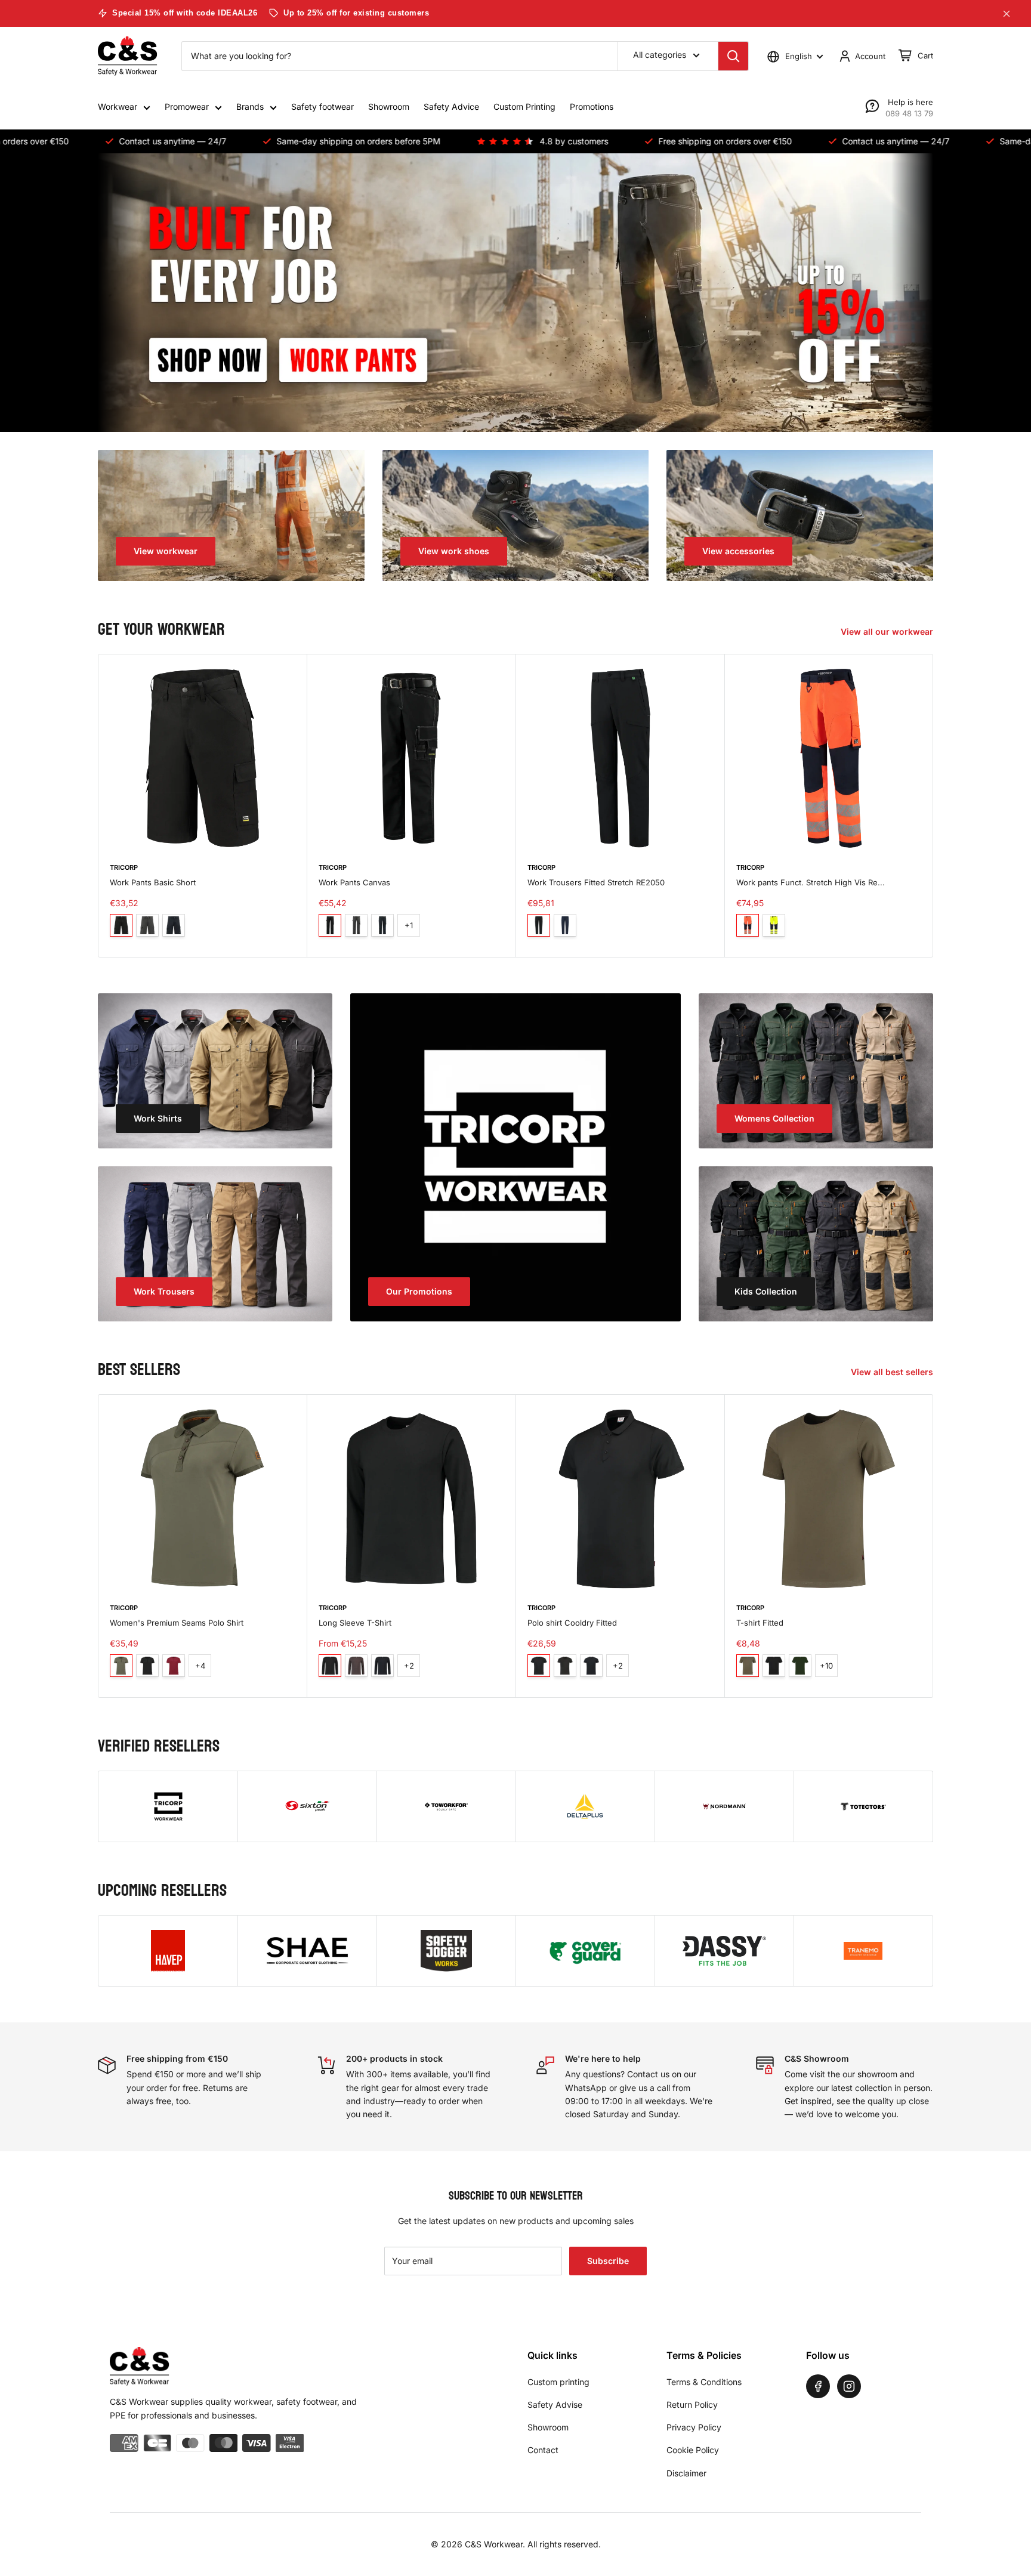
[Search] (733, 56)
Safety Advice (451, 106)
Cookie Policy (693, 2450)
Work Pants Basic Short (153, 882)
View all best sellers (893, 1372)
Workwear (118, 106)
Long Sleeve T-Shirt (355, 1623)
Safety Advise (555, 2404)
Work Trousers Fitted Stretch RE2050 (596, 882)
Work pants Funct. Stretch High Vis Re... (811, 882)
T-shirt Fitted (760, 1623)
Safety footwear (322, 106)
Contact (543, 2450)
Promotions (592, 106)
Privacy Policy (694, 2427)
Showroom (389, 106)
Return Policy (692, 2404)
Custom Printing (524, 106)
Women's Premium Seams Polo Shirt (177, 1623)
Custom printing (558, 2382)
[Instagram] (849, 2386)
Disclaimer (686, 2473)
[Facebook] (818, 2386)
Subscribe (608, 2261)
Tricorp (124, 867)
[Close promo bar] (1007, 14)
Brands (250, 106)
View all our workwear (888, 631)
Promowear (187, 106)
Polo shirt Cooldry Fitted (572, 1623)
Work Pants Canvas (354, 882)
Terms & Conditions (704, 2382)
